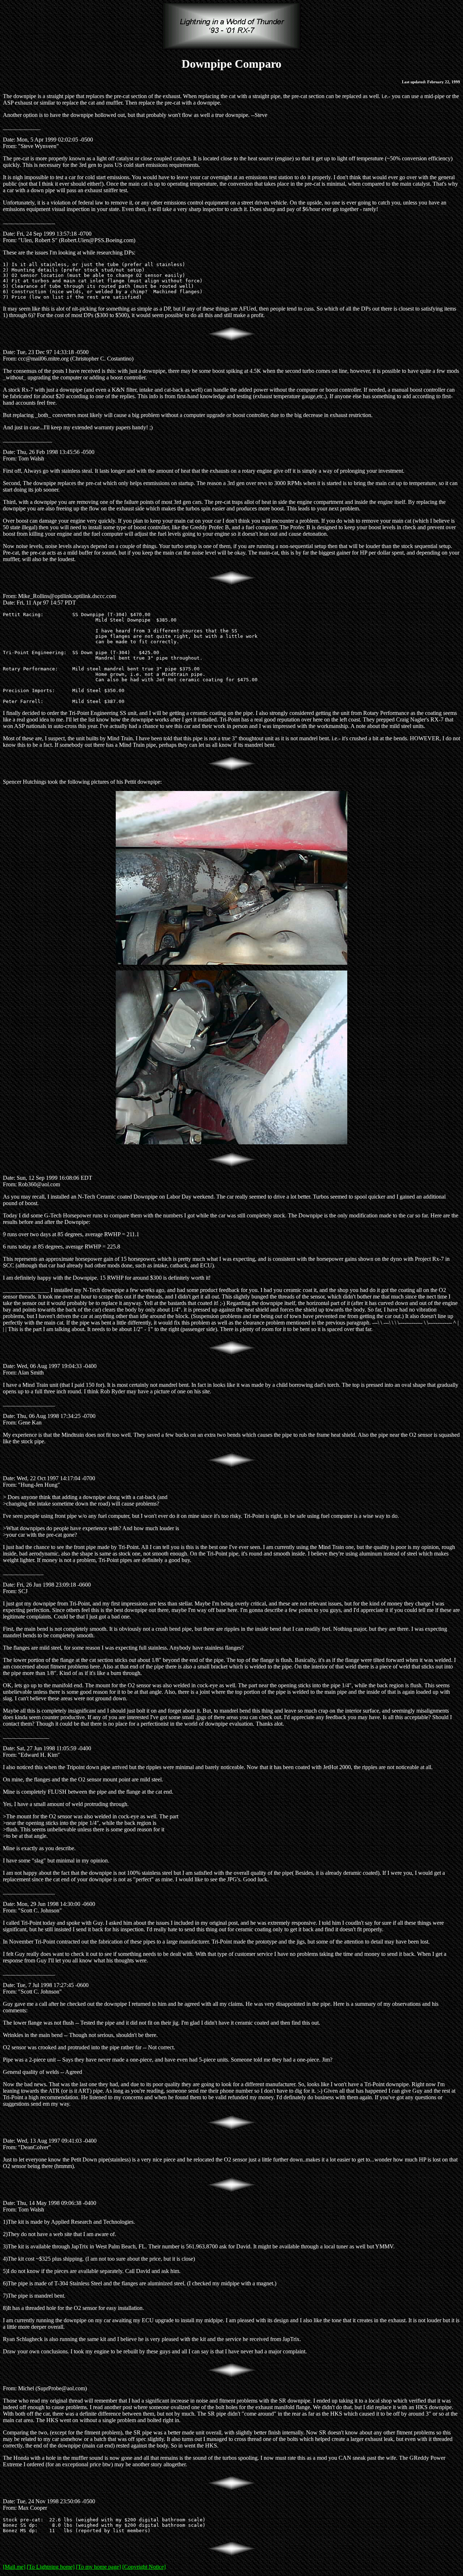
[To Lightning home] (51, 2567)
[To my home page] (98, 2567)
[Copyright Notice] (144, 2567)
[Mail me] (14, 2567)
